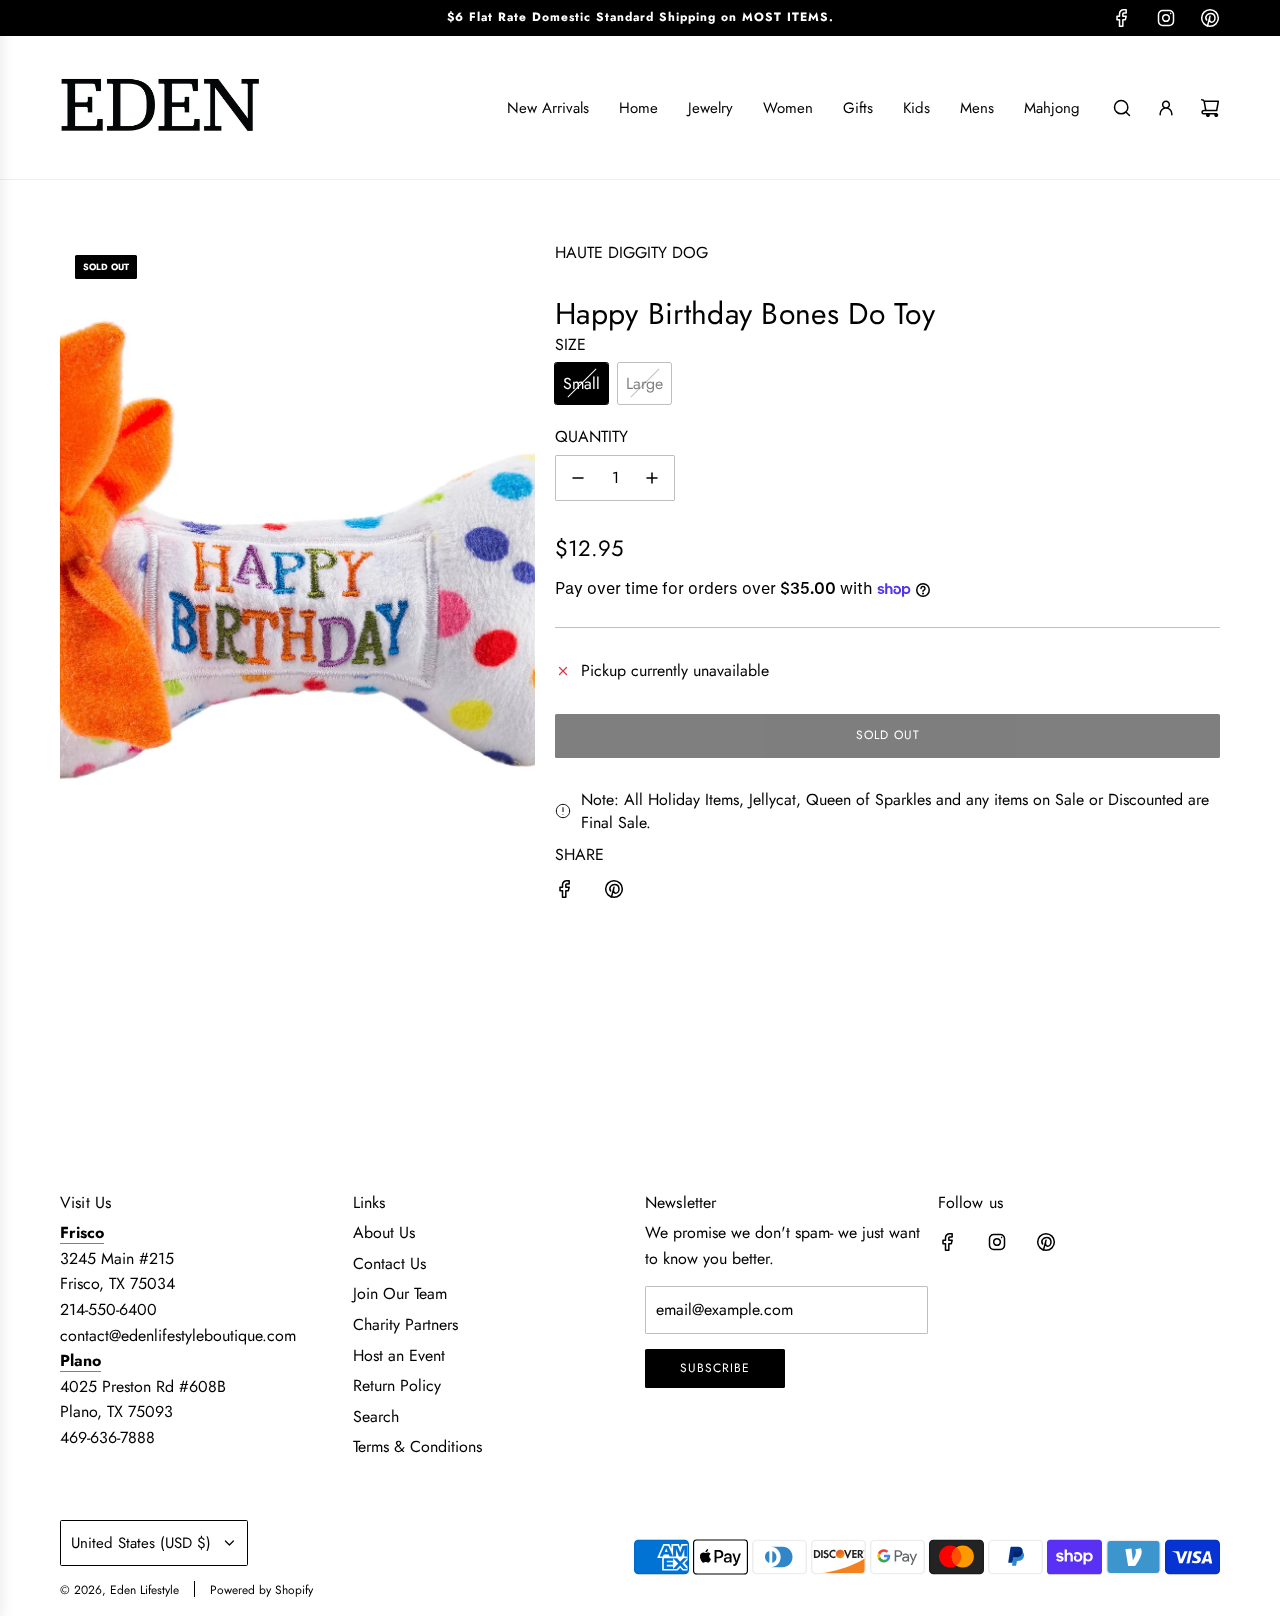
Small (581, 383)
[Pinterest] (1210, 18)
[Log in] (1166, 108)
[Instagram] (1166, 18)
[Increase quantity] (652, 478)
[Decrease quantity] (578, 478)
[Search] (1122, 108)
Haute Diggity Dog (631, 252)
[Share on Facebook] (565, 893)
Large (644, 383)
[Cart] (1210, 108)
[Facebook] (1122, 18)
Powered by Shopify (261, 1590)
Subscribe (715, 1368)
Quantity (591, 436)
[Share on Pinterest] (614, 893)
